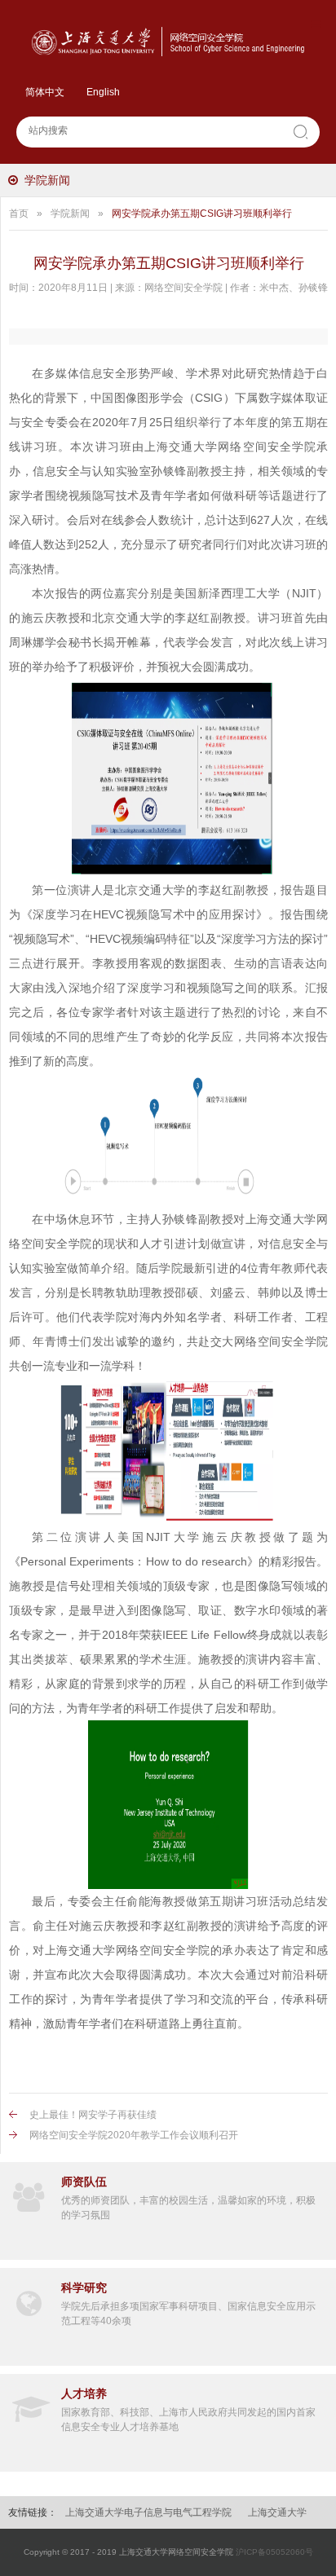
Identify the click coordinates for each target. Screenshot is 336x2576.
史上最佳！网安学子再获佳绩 (93, 2115)
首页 (19, 214)
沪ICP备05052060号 (274, 2552)
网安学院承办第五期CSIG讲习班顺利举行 (202, 214)
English (103, 92)
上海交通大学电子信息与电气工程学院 (148, 2512)
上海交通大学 (277, 2512)
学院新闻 (47, 180)
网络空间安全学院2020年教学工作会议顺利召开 (134, 2135)
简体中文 (45, 92)
